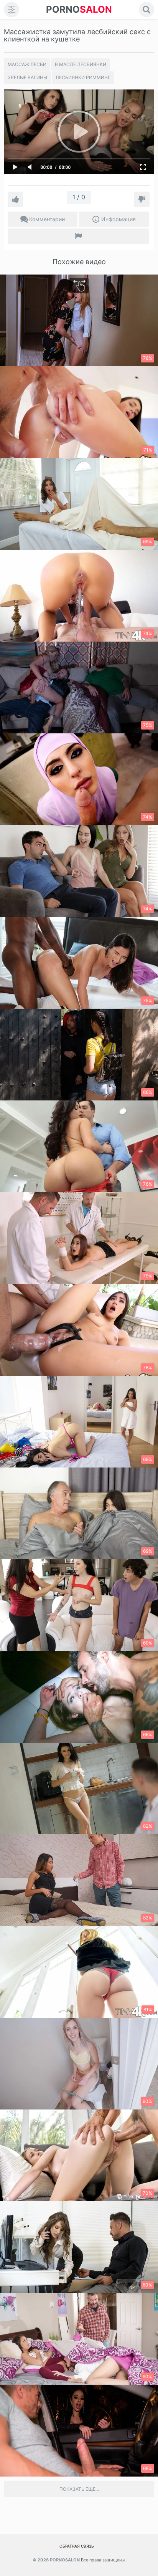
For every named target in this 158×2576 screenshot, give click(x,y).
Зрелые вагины (27, 77)
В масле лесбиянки (81, 64)
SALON (79, 9)
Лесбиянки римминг (83, 77)
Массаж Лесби (27, 64)
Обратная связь (77, 2546)
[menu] (12, 10)
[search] (146, 10)
